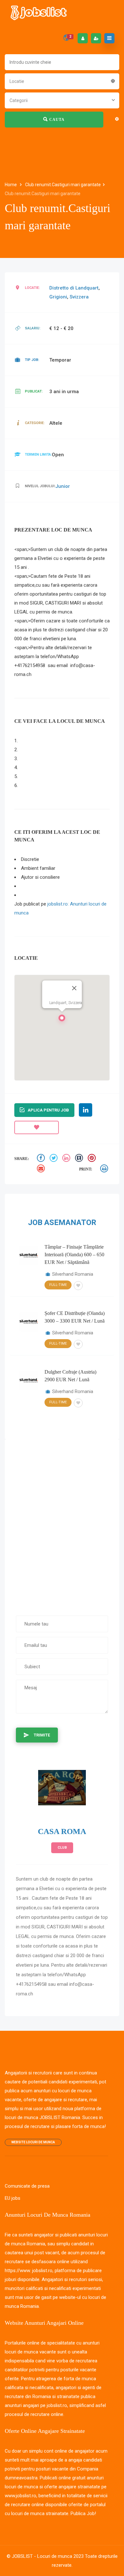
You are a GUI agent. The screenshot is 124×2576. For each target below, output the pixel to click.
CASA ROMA (62, 1831)
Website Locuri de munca (33, 2142)
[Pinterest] (93, 1159)
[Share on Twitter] (54, 1159)
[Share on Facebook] (42, 1159)
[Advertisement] (62, 1524)
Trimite (42, 1735)
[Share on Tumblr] (80, 1159)
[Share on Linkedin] (67, 1159)
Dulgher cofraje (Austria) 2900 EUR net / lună (70, 1376)
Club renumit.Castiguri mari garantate (63, 185)
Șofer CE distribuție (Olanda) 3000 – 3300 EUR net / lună (75, 1317)
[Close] (74, 988)
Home (11, 185)
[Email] (42, 1169)
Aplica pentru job (48, 1110)
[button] (62, 1020)
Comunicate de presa (27, 2186)
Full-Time (58, 1285)
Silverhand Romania (73, 1274)
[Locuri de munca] (39, 13)
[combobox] (62, 81)
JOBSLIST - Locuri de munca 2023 (48, 2556)
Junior (63, 486)
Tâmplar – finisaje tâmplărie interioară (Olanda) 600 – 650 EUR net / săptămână (74, 1255)
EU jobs (13, 2198)
